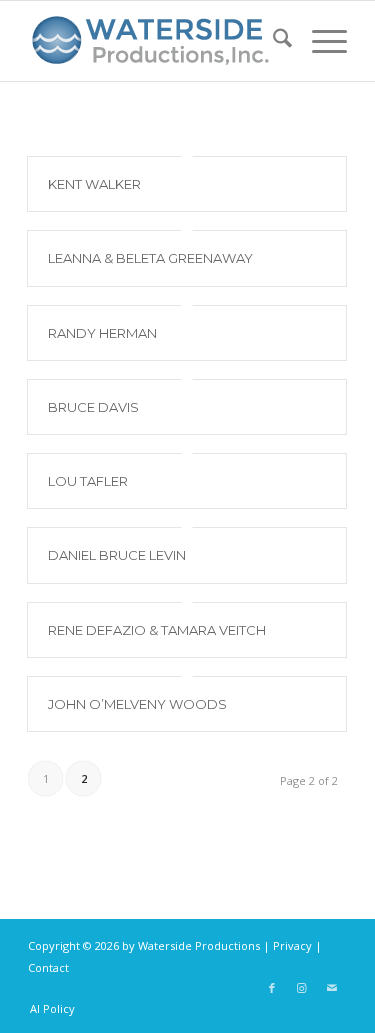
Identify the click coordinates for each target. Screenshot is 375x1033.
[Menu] (319, 41)
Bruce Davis (93, 407)
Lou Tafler (88, 481)
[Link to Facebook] (272, 988)
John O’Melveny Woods (137, 704)
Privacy (292, 945)
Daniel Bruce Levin (117, 555)
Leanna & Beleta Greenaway (150, 258)
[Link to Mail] (332, 988)
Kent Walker (94, 184)
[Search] (272, 41)
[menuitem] (272, 41)
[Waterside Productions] (155, 41)
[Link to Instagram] (302, 988)
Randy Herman (102, 333)
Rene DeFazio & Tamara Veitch (157, 630)
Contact (48, 967)
